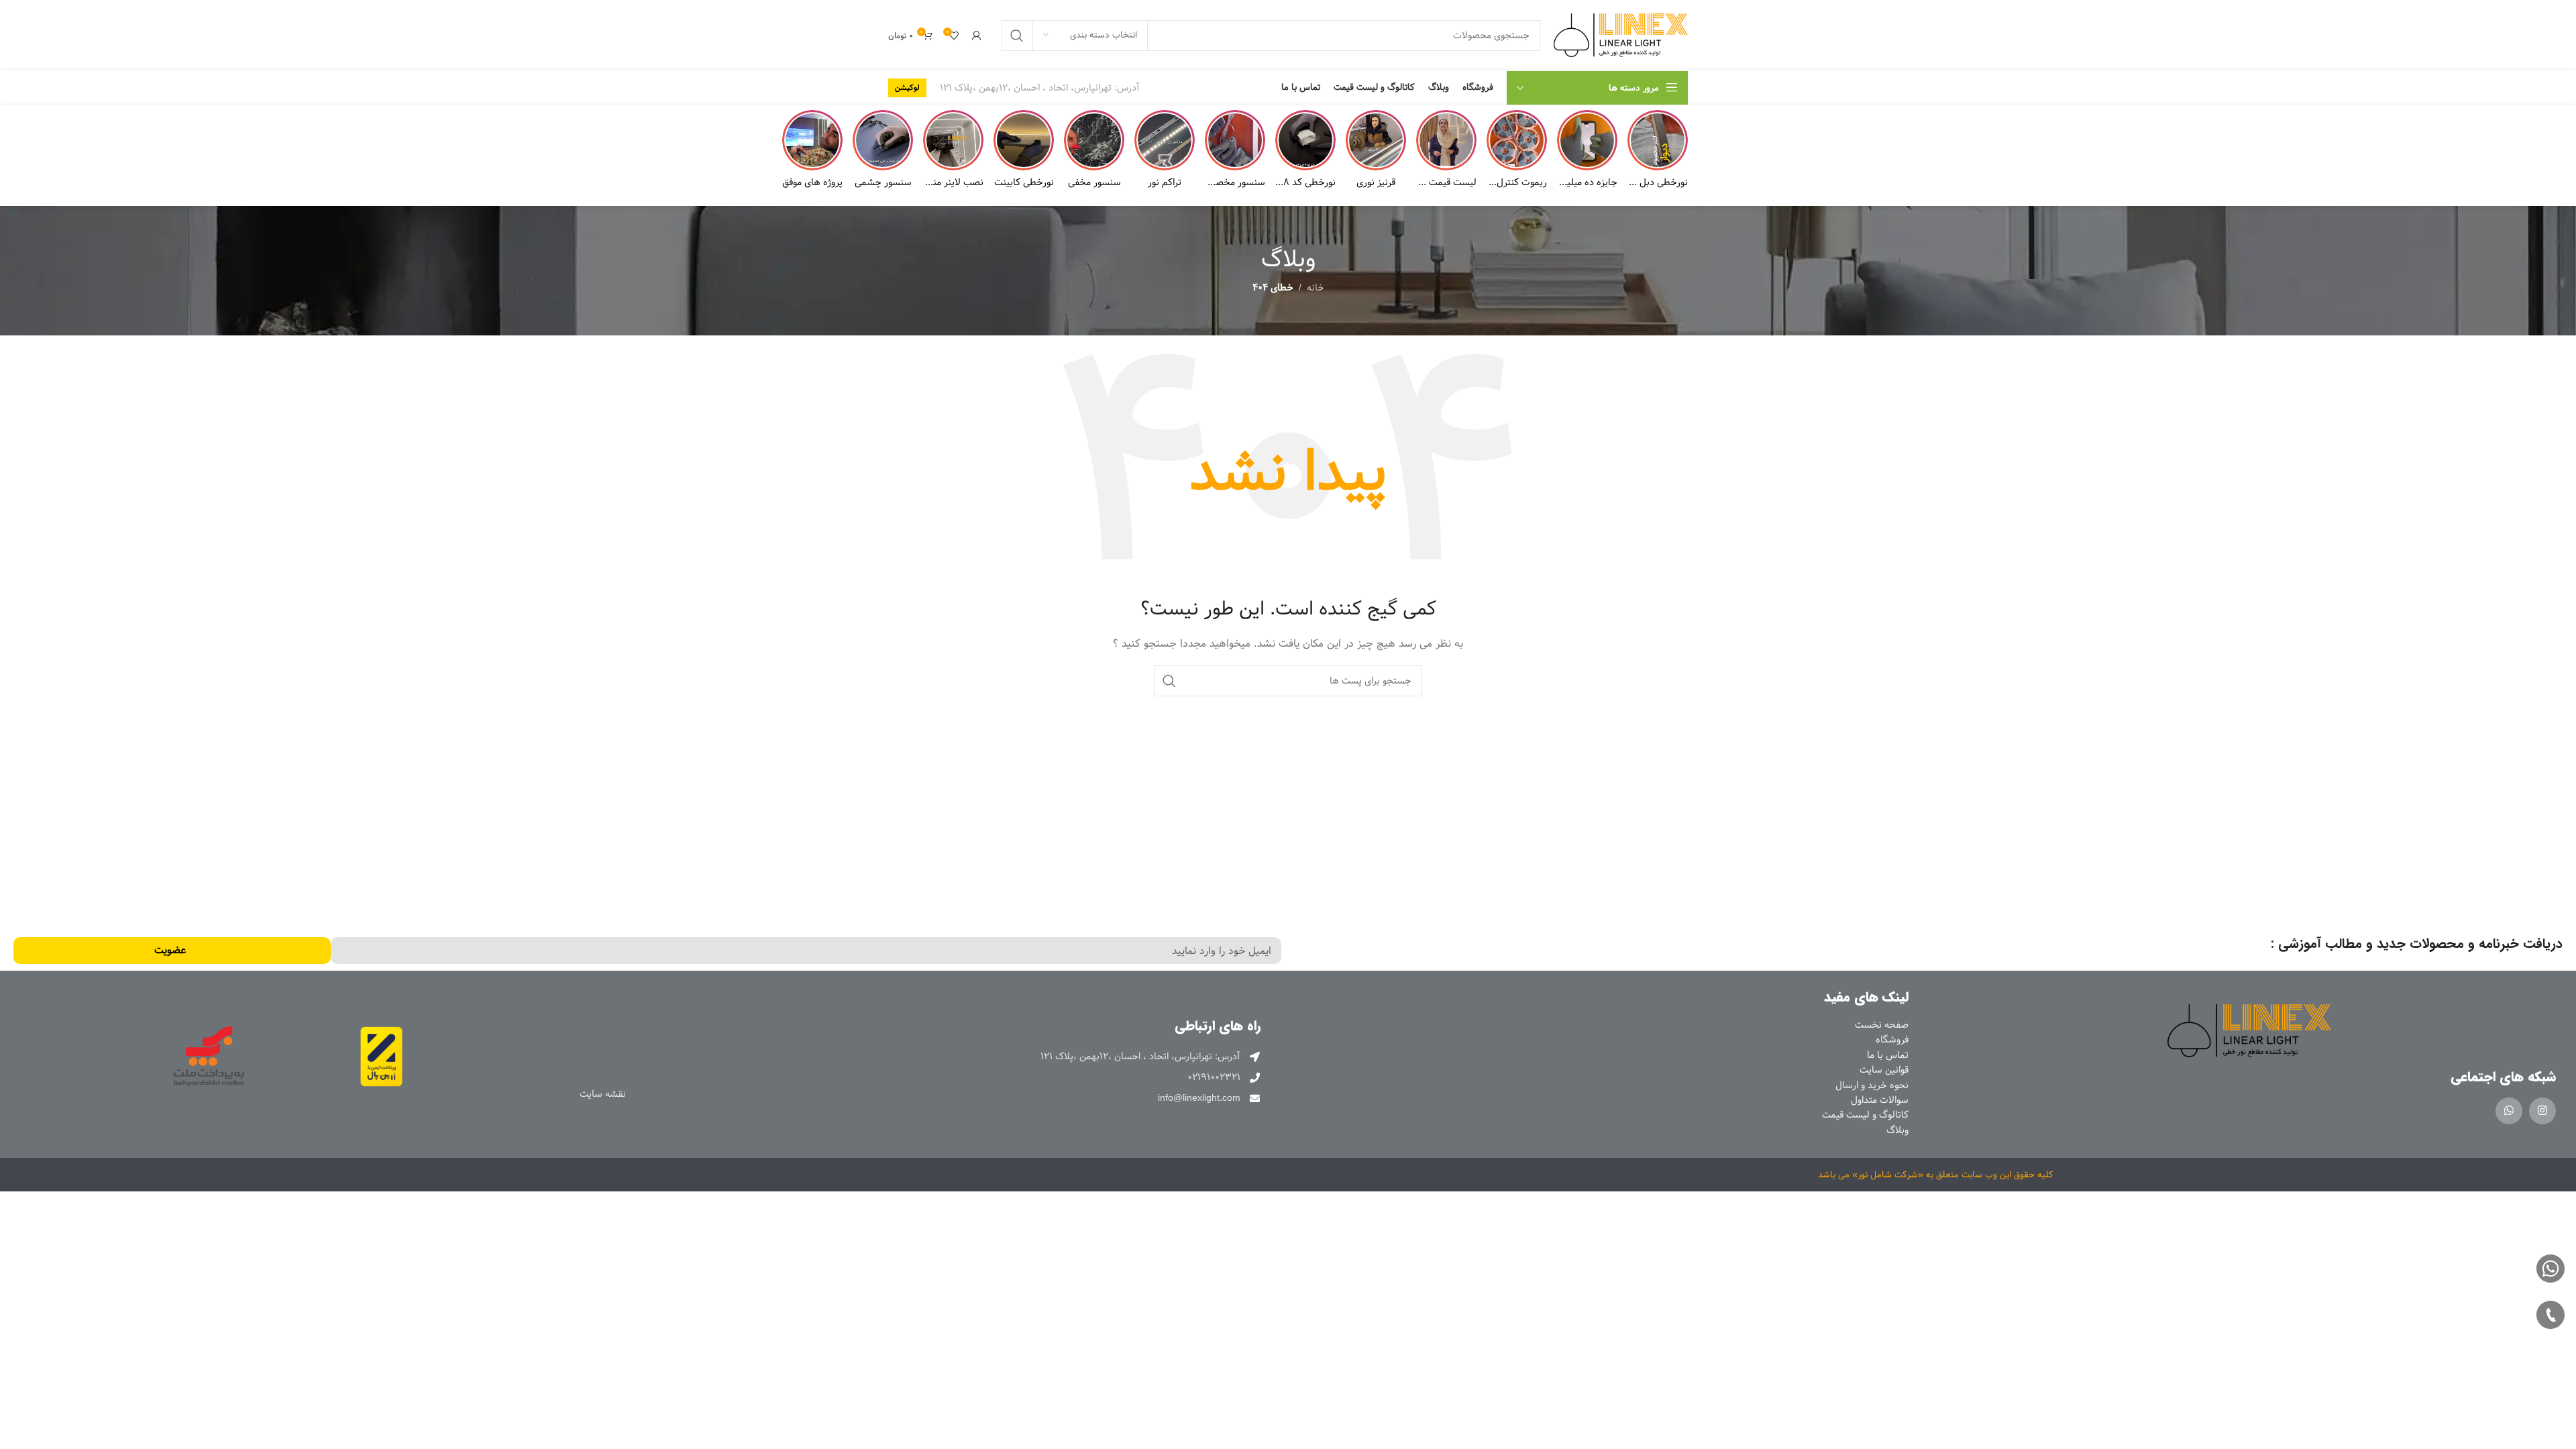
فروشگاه (1892, 1040)
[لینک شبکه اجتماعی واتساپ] (2509, 1111)
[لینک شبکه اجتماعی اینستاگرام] (2542, 1111)
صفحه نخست (1882, 1025)
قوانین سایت (1884, 1070)
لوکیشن (907, 88)
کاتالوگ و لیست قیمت (1865, 1115)
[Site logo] (1621, 35)
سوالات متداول (1880, 1100)
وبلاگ (1897, 1130)
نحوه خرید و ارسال (1872, 1085)
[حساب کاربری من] (977, 36)
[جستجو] (1017, 36)
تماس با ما (1888, 1055)
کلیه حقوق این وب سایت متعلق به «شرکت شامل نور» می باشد (1936, 1175)
